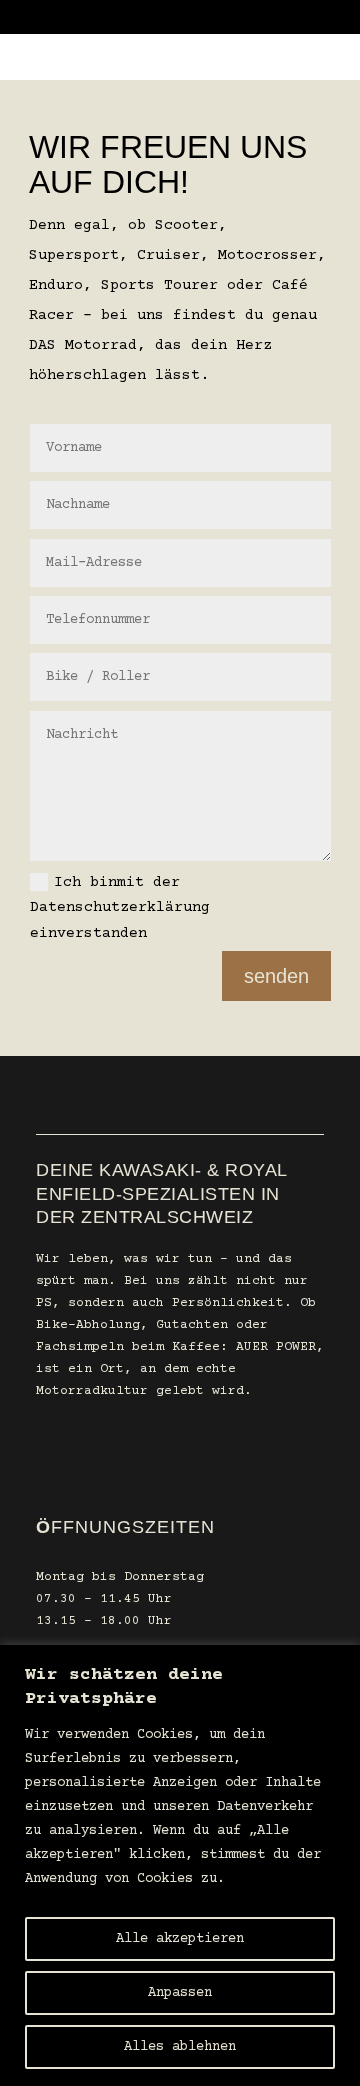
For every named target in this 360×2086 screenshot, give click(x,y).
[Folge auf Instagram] (100, 1456)
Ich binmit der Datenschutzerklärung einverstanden (120, 908)
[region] (180, 1865)
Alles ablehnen (180, 2047)
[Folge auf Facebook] (44, 1456)
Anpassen (180, 1993)
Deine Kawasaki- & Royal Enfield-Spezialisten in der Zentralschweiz (161, 1193)
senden (276, 976)
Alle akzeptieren (180, 1939)
